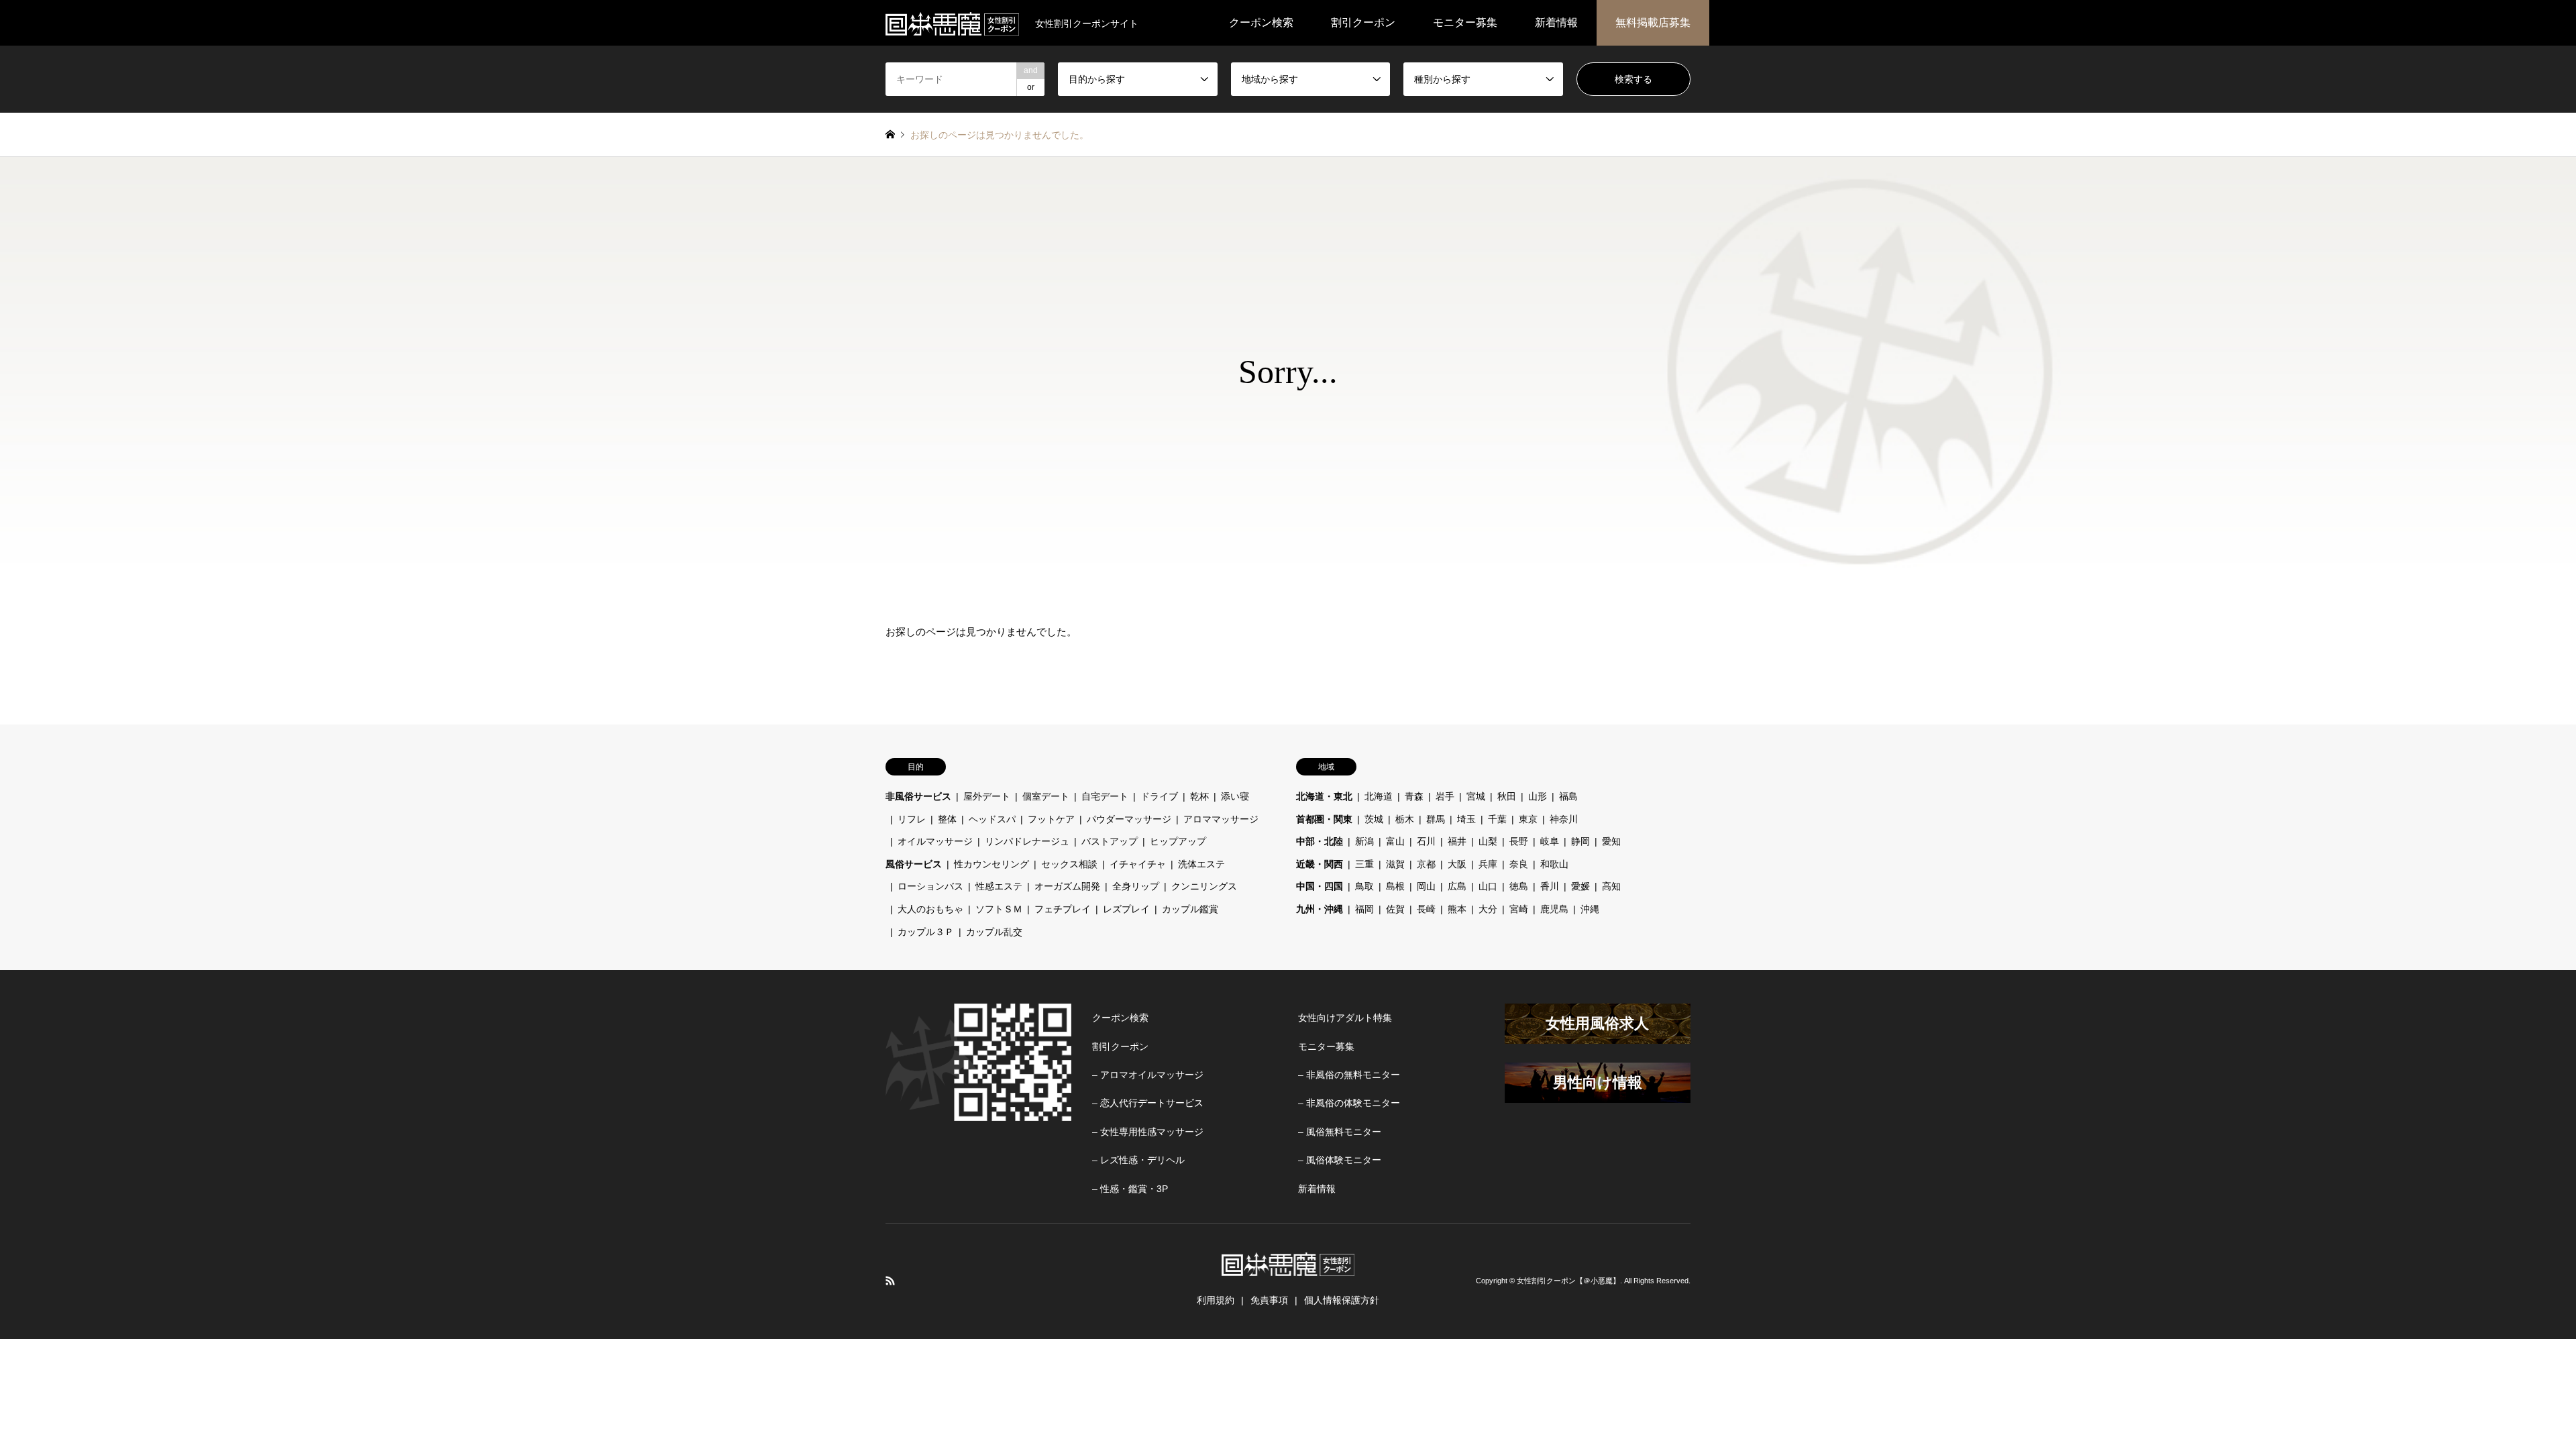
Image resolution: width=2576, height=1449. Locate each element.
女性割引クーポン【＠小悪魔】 (1568, 1281)
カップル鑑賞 (1190, 909)
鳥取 (1364, 886)
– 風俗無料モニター (1340, 1132)
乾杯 (1199, 796)
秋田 (1507, 796)
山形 (1538, 796)
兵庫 (1488, 864)
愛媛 (1580, 886)
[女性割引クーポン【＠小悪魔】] (952, 23)
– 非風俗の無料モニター (1349, 1075)
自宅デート (1105, 796)
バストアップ (1110, 841)
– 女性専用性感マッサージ (1148, 1132)
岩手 (1445, 796)
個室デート (1046, 796)
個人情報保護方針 (1342, 1300)
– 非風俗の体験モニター (1349, 1103)
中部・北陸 (1320, 841)
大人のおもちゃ (930, 909)
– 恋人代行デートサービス (1148, 1103)
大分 (1488, 909)
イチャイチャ (1138, 864)
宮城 (1476, 796)
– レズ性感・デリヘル (1138, 1160)
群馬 (1436, 819)
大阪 (1457, 864)
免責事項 (1269, 1300)
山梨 (1488, 841)
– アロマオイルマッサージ (1148, 1075)
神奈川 (1564, 819)
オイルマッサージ (935, 841)
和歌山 (1554, 864)
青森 (1414, 796)
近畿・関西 (1320, 864)
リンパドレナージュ (1027, 841)
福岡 (1364, 909)
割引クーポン (1363, 22)
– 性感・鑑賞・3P (1130, 1189)
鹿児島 (1554, 909)
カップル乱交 (994, 932)
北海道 (1379, 796)
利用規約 (1216, 1300)
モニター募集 (1465, 22)
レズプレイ (1126, 909)
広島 (1457, 886)
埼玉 (1466, 819)
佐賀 (1395, 909)
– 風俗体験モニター (1340, 1160)
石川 (1426, 841)
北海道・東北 (1324, 796)
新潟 (1364, 841)
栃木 (1405, 819)
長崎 (1426, 909)
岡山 (1426, 886)
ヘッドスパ (992, 819)
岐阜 (1550, 841)
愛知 (1611, 841)
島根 (1395, 886)
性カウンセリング (991, 864)
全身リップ (1136, 886)
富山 (1395, 841)
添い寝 (1235, 796)
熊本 (1457, 909)
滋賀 (1395, 864)
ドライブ (1159, 796)
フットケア (1051, 819)
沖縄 (1590, 909)
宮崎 (1519, 909)
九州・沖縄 (1320, 909)
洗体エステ (1201, 864)
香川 (1550, 886)
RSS (890, 1281)
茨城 (1374, 819)
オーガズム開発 (1067, 886)
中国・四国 (1320, 886)
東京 (1528, 819)
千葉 (1497, 819)
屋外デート (987, 796)
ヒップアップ (1178, 841)
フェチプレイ (1063, 909)
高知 (1611, 886)
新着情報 (1556, 22)
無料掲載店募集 (1653, 22)
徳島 (1519, 886)
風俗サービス (914, 864)
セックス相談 (1069, 864)
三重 (1364, 864)
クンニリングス (1204, 886)
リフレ (912, 819)
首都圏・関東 (1324, 819)
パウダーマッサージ (1129, 819)
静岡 (1580, 841)
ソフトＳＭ (999, 909)
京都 (1426, 864)
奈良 (1519, 864)
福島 (1568, 796)
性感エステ (999, 886)
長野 (1519, 841)
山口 (1488, 886)
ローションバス (930, 886)
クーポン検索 (1261, 22)
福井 (1457, 841)
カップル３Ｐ (926, 932)
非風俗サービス (918, 796)
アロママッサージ (1221, 819)
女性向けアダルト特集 (1345, 1018)
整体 (947, 819)
